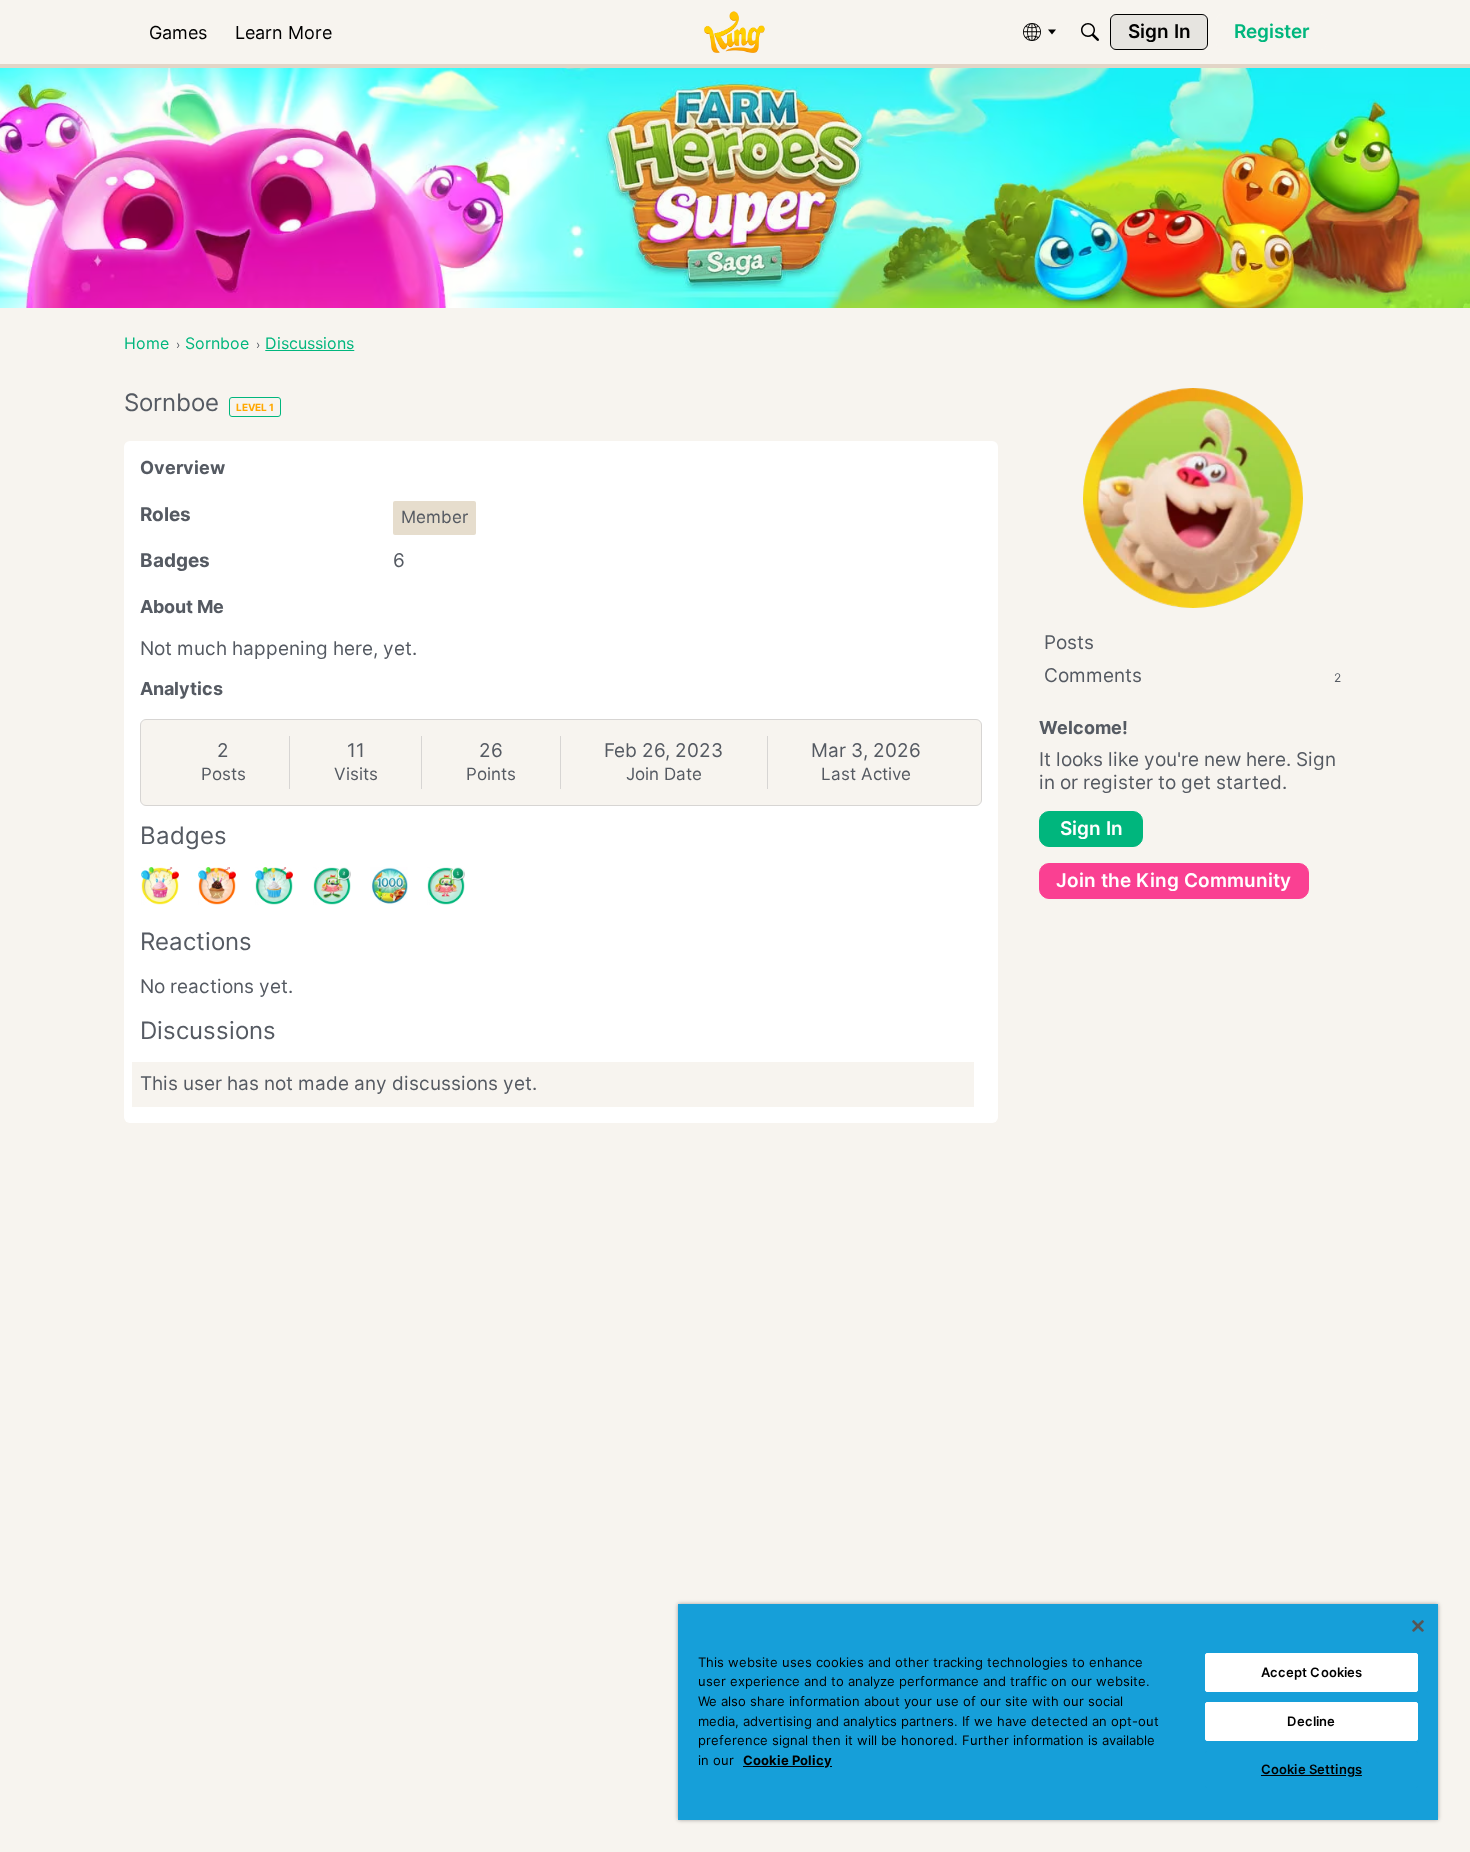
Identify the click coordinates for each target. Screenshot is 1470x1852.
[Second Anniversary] (160, 886)
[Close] (1418, 1626)
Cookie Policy (787, 1760)
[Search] (1090, 32)
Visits (356, 774)
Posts (223, 774)
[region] (1058, 1712)
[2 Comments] (332, 886)
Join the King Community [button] (1173, 880)
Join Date (664, 774)
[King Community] (734, 32)
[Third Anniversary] (217, 886)
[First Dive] (446, 886)
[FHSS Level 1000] (389, 886)
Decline (1311, 1721)
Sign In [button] (1091, 828)
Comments (1192, 675)
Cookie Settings (1311, 1769)
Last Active (866, 774)
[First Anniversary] (274, 886)
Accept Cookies (1312, 1672)
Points (491, 774)
